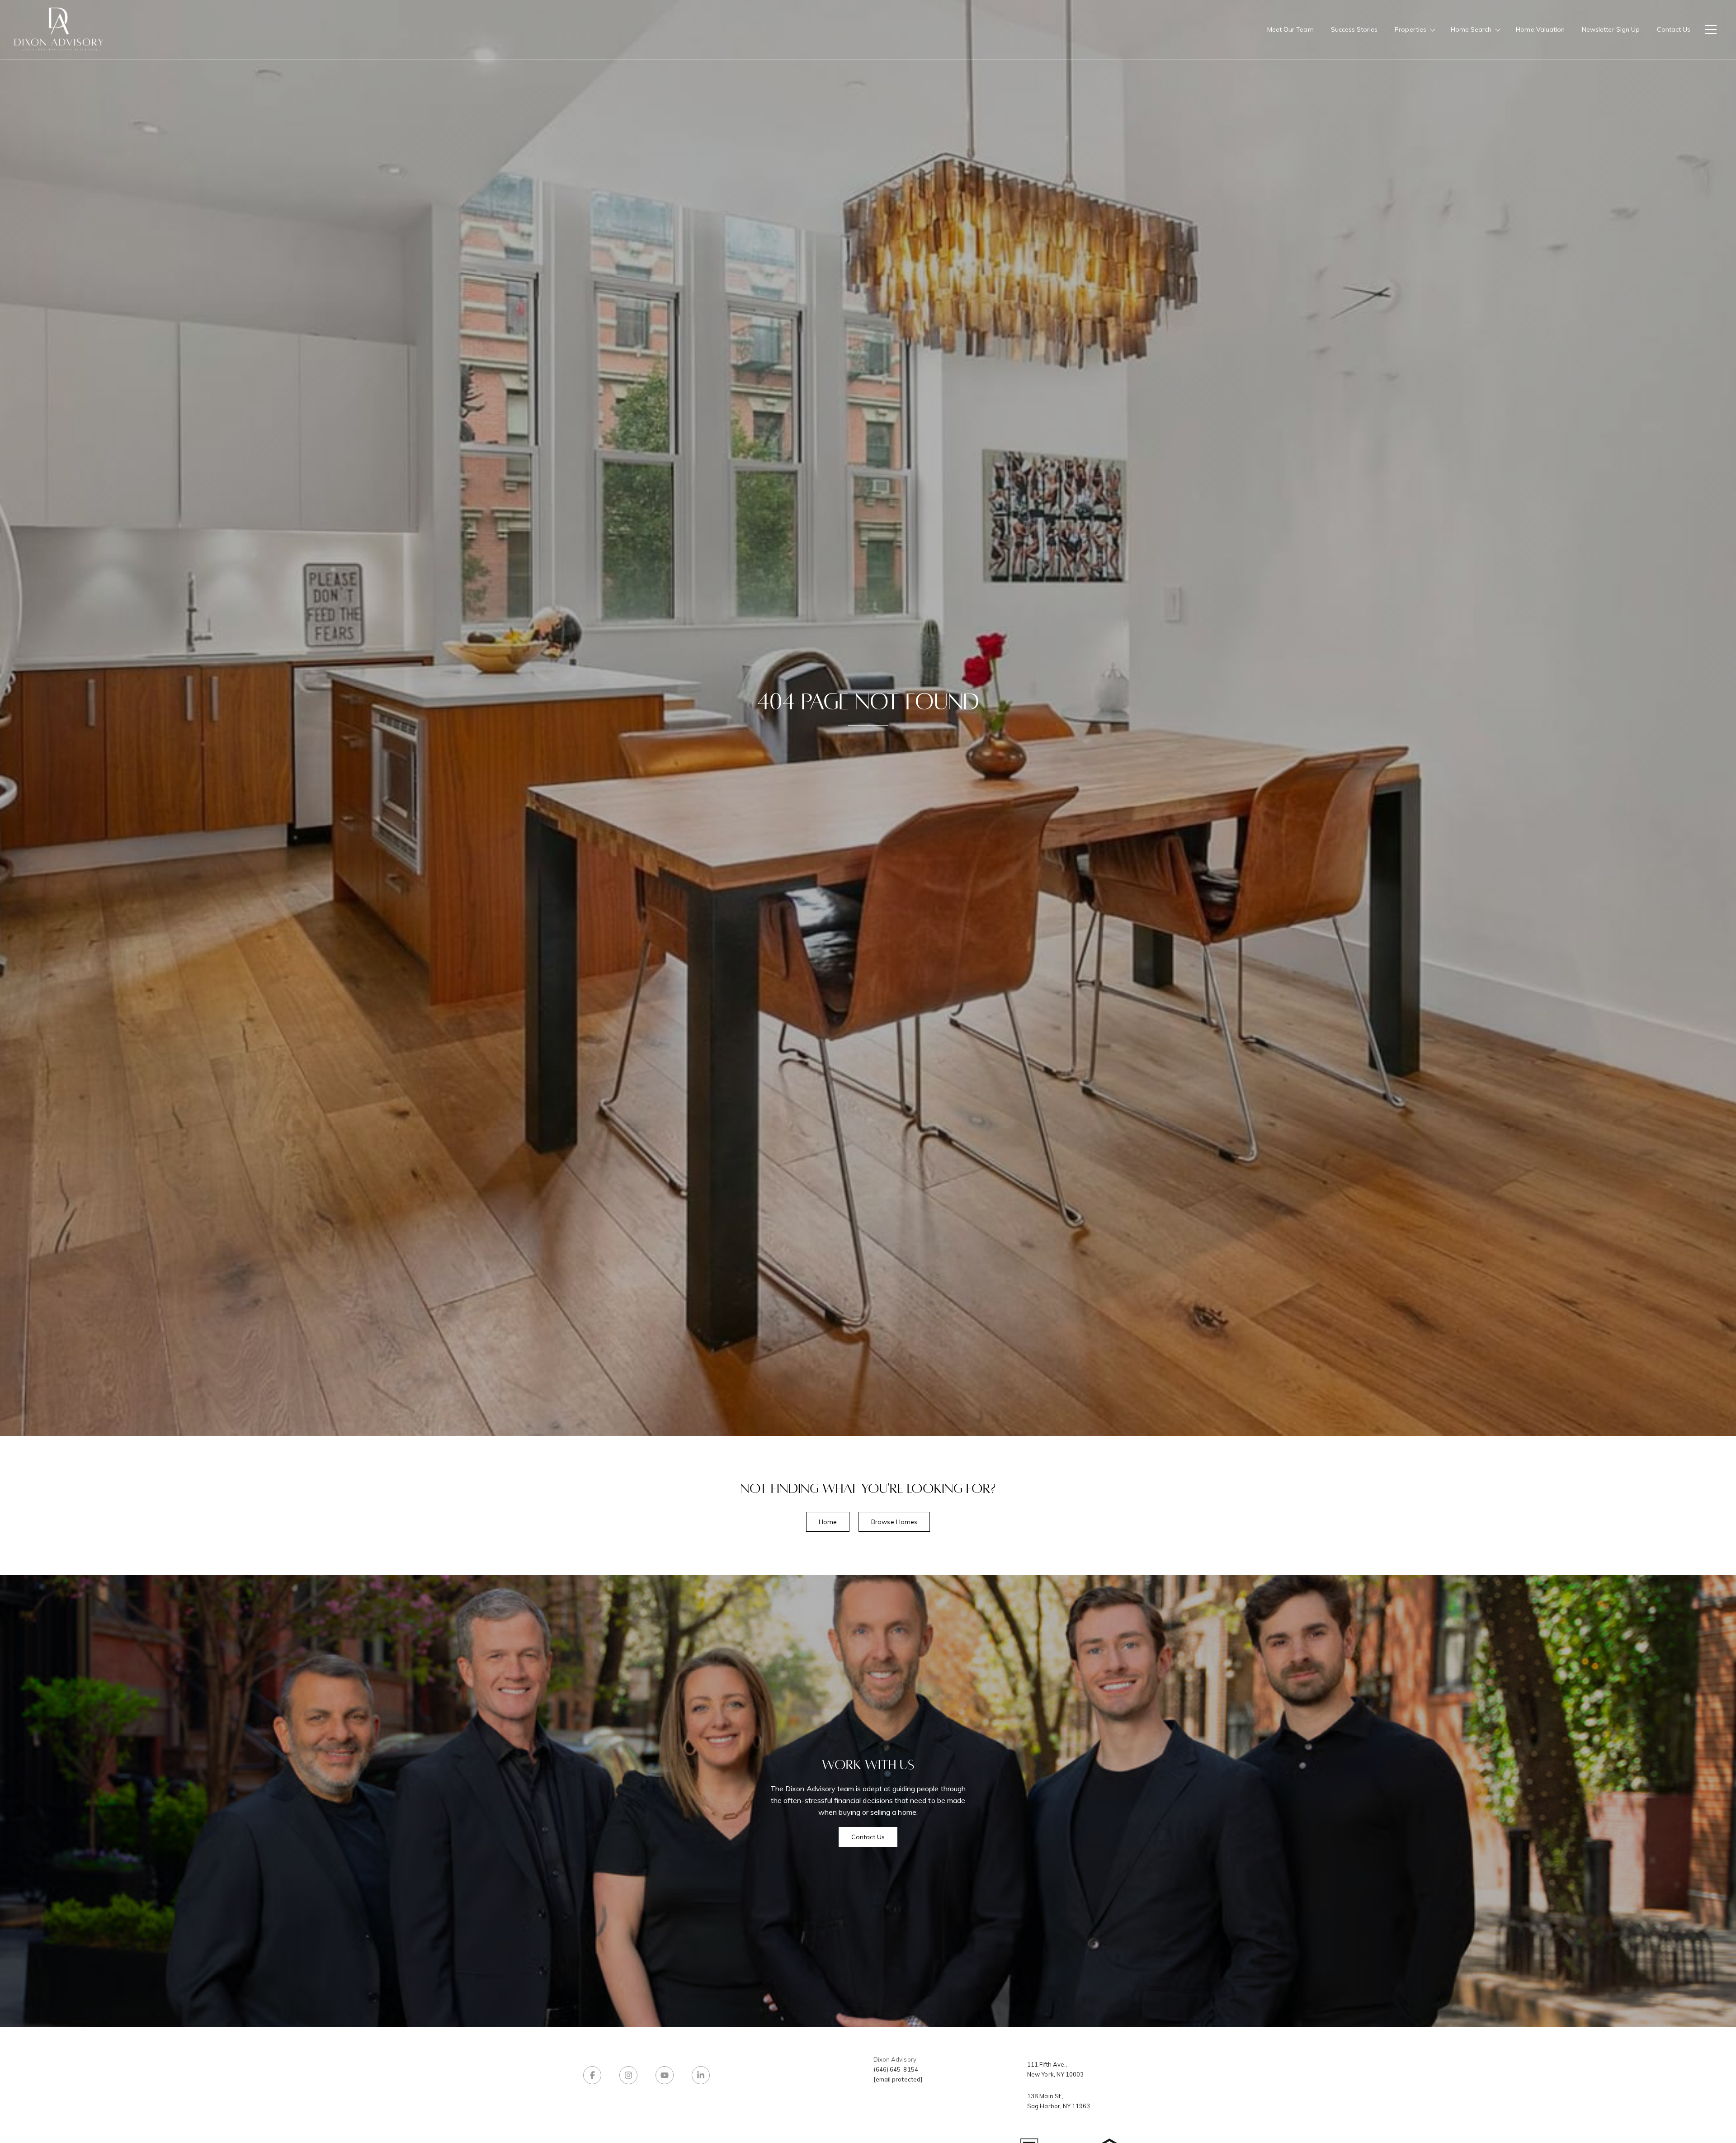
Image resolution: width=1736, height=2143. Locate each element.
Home (828, 1522)
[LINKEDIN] (701, 2075)
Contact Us (1674, 29)
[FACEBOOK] (592, 2075)
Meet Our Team (1290, 29)
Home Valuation (1540, 29)
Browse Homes (894, 1522)
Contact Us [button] (868, 1837)
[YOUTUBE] (665, 2075)
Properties (1410, 29)
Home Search (1471, 29)
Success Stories (1354, 29)
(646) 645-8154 (896, 2069)
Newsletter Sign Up (1611, 29)
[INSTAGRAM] (628, 2075)
